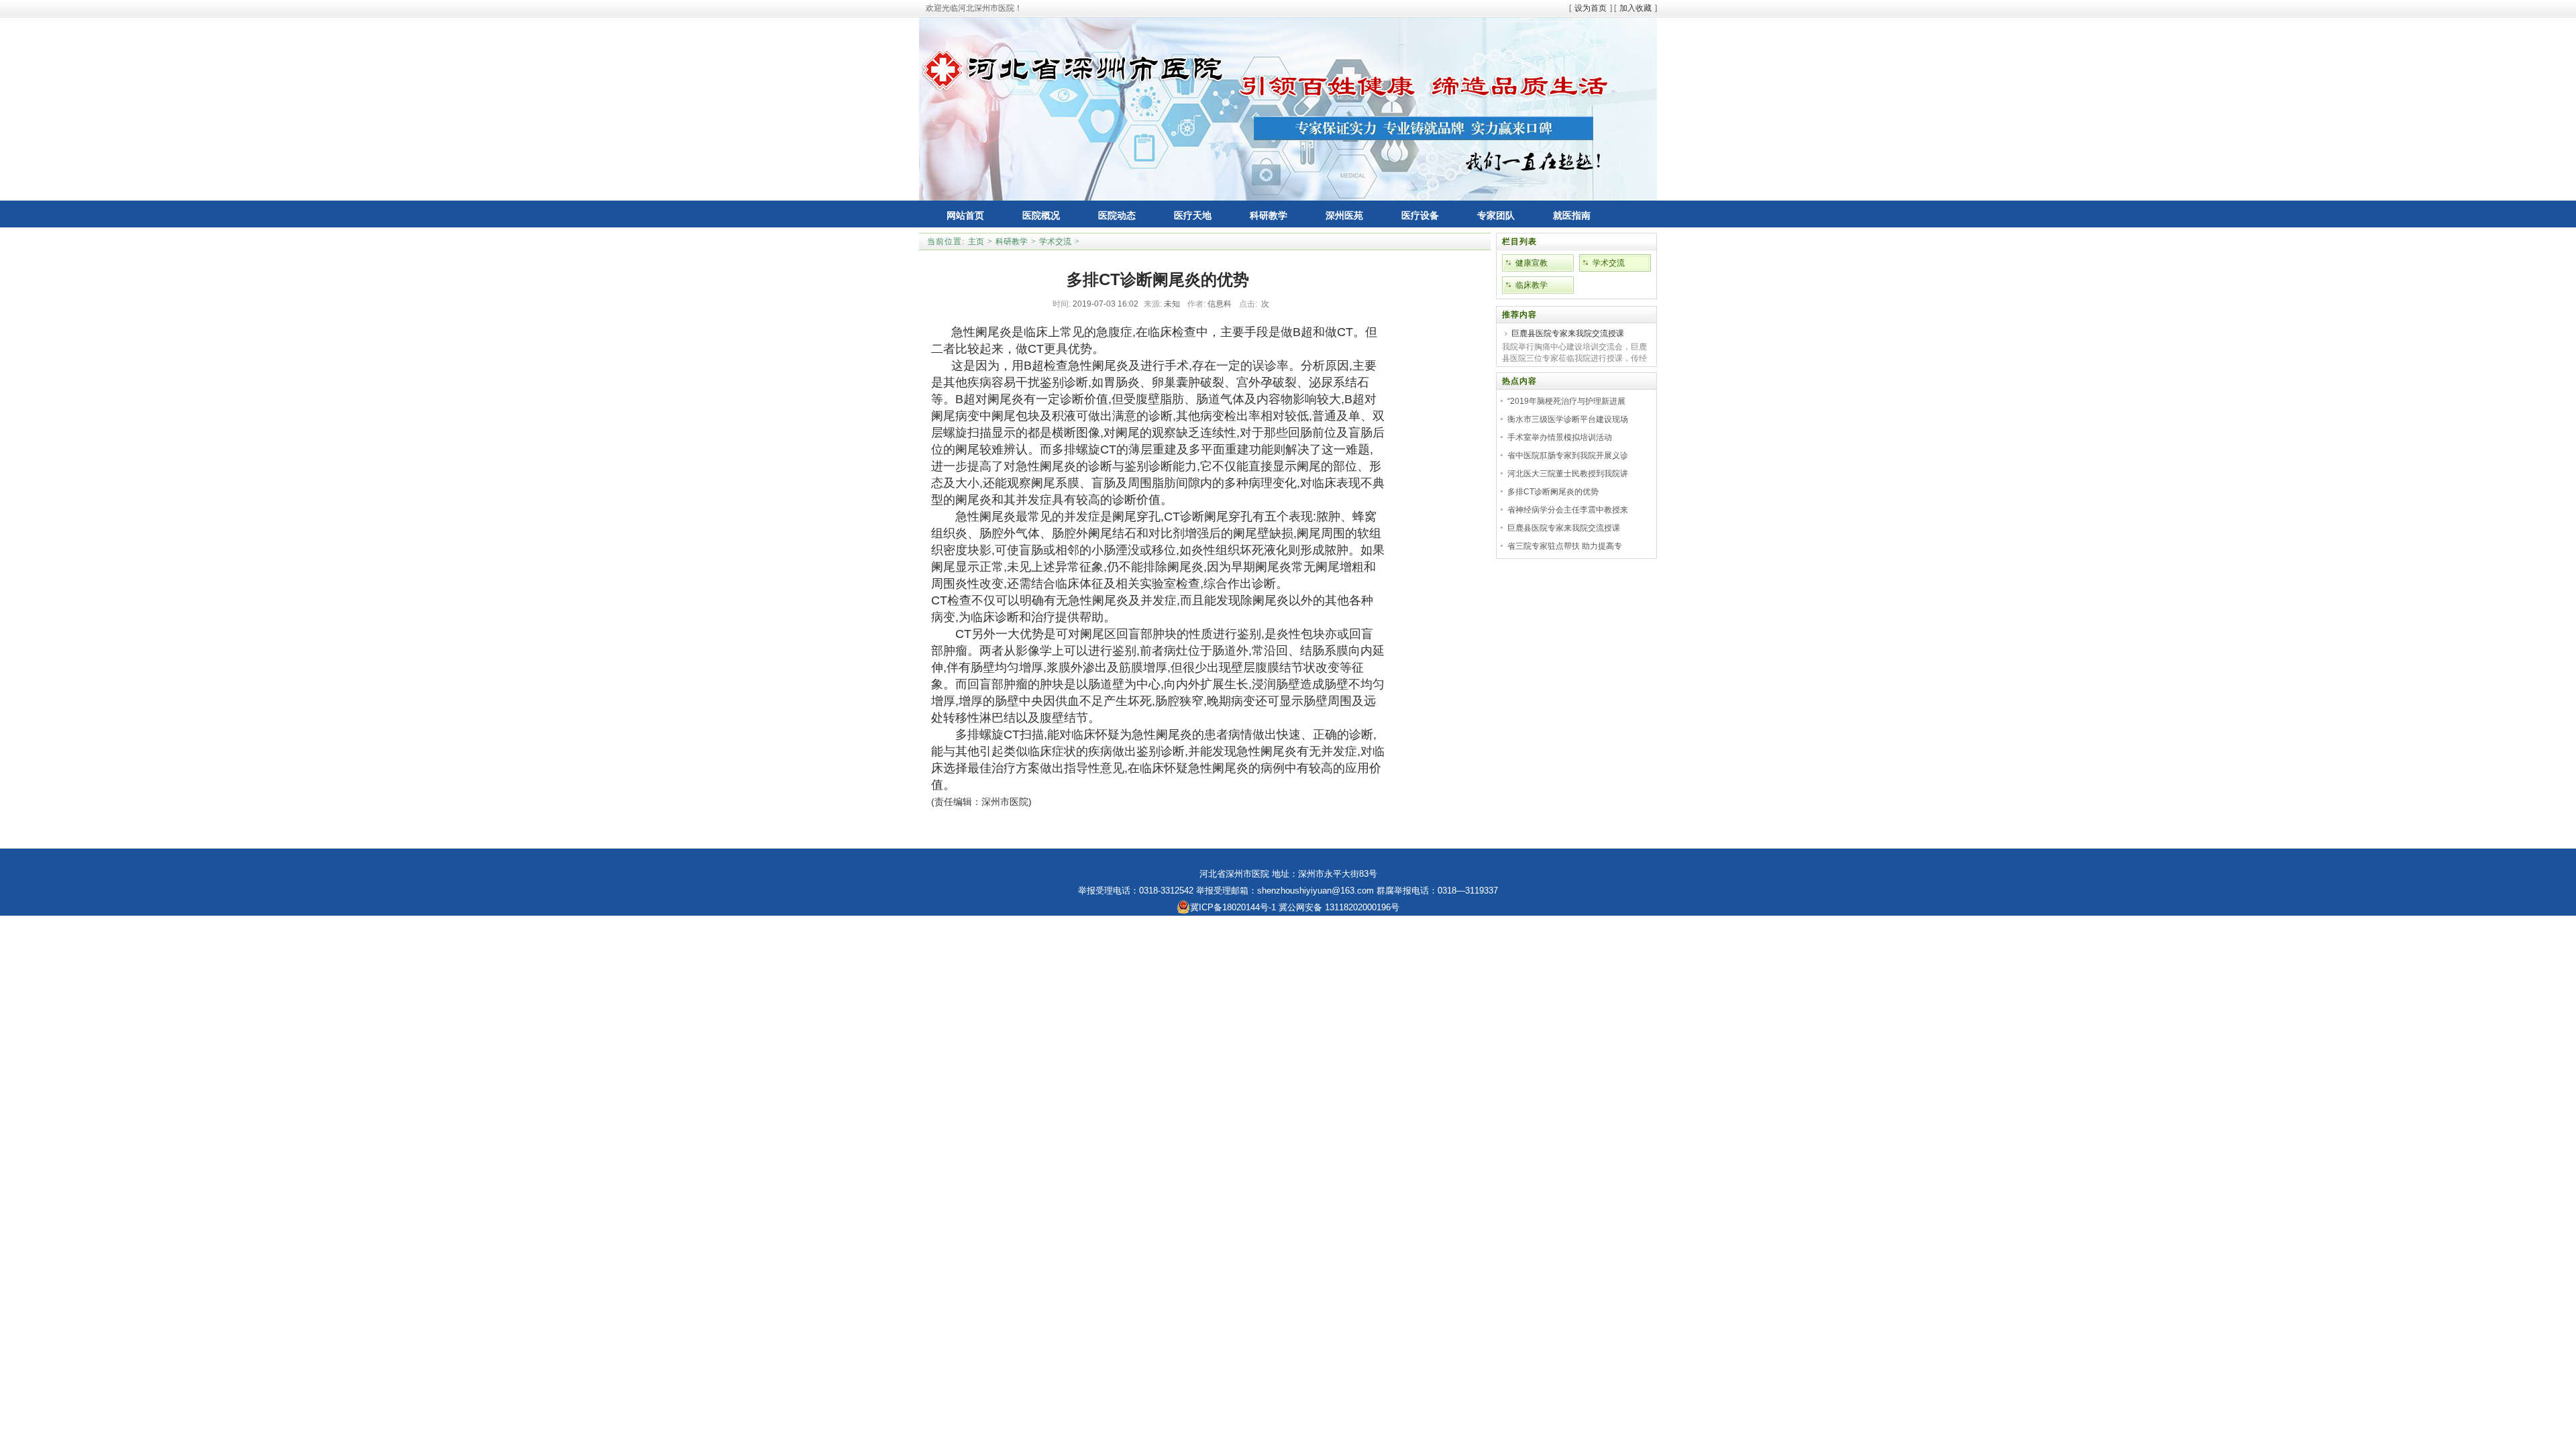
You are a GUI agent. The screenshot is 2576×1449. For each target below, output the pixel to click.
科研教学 (1012, 241)
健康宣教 (1532, 263)
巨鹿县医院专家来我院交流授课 (1568, 333)
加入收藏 (1635, 8)
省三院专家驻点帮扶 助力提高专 (1565, 546)
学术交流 (1055, 241)
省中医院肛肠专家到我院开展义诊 (1568, 455)
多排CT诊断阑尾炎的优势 (1553, 492)
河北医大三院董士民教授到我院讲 (1568, 474)
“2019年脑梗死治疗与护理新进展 (1566, 401)
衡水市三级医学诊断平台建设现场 (1568, 419)
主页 (976, 241)
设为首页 (1591, 8)
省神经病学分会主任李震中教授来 (1568, 510)
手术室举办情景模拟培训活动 (1560, 437)
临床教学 (1532, 285)
